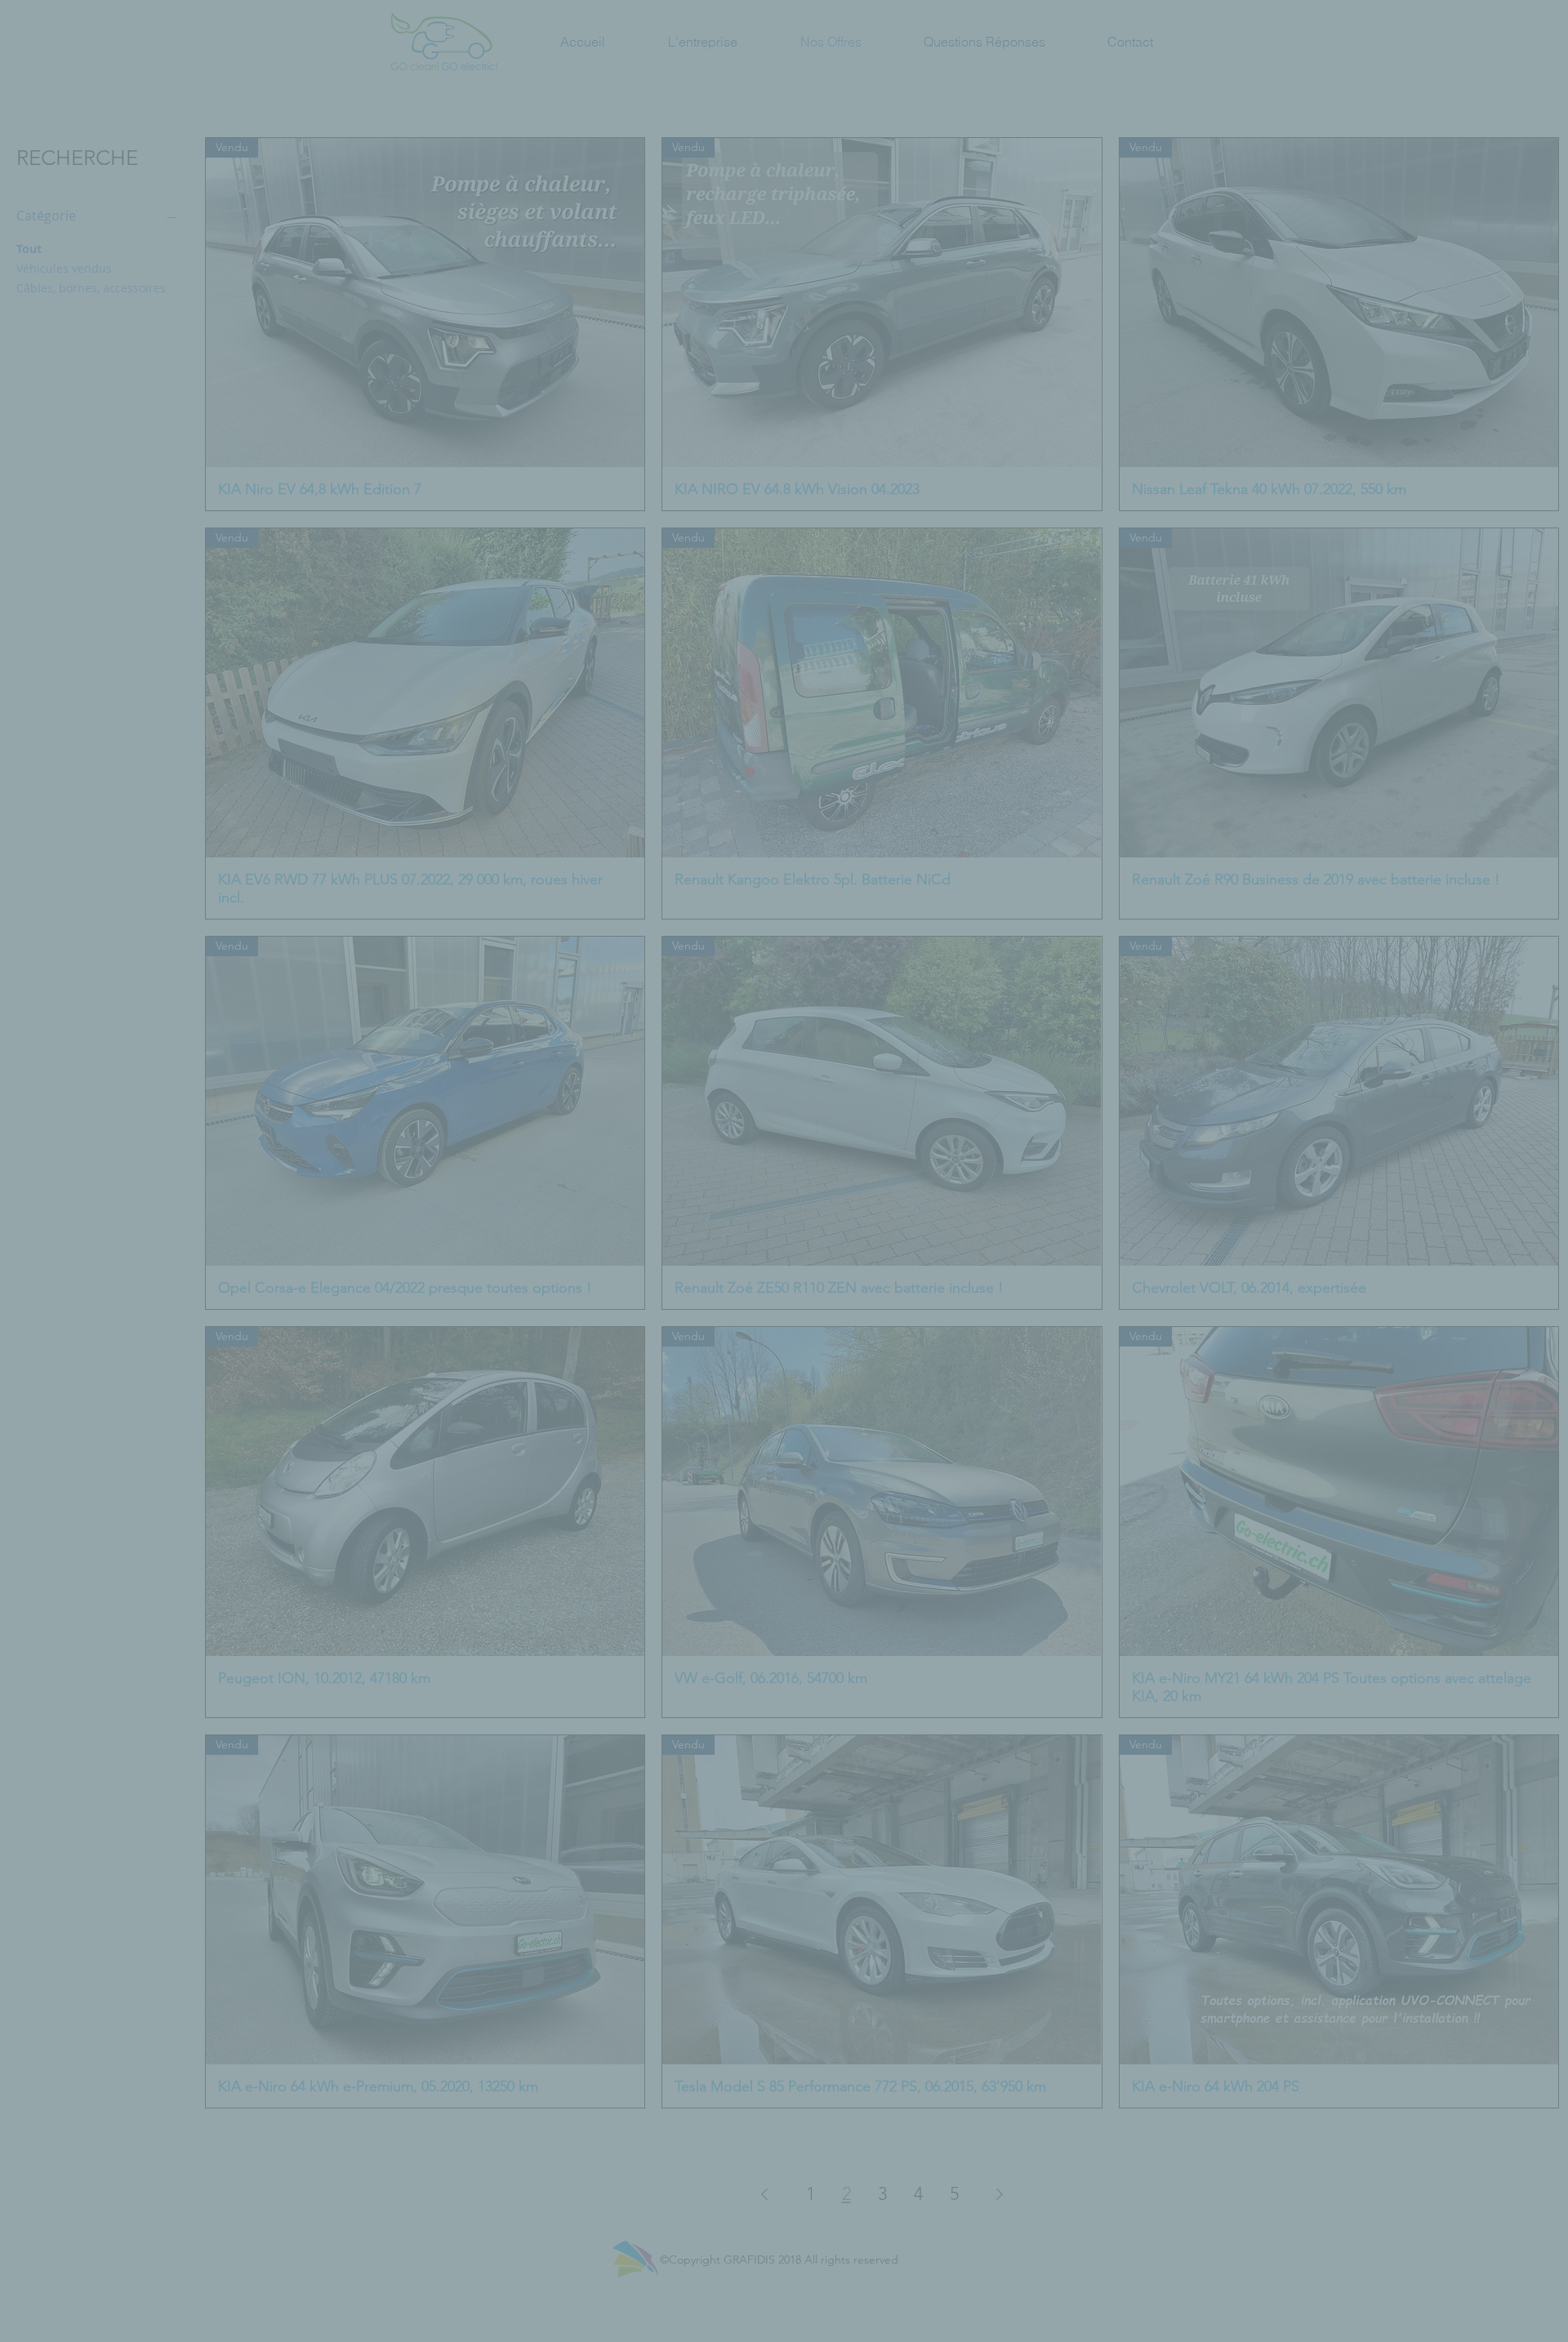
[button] (1062, 1022)
